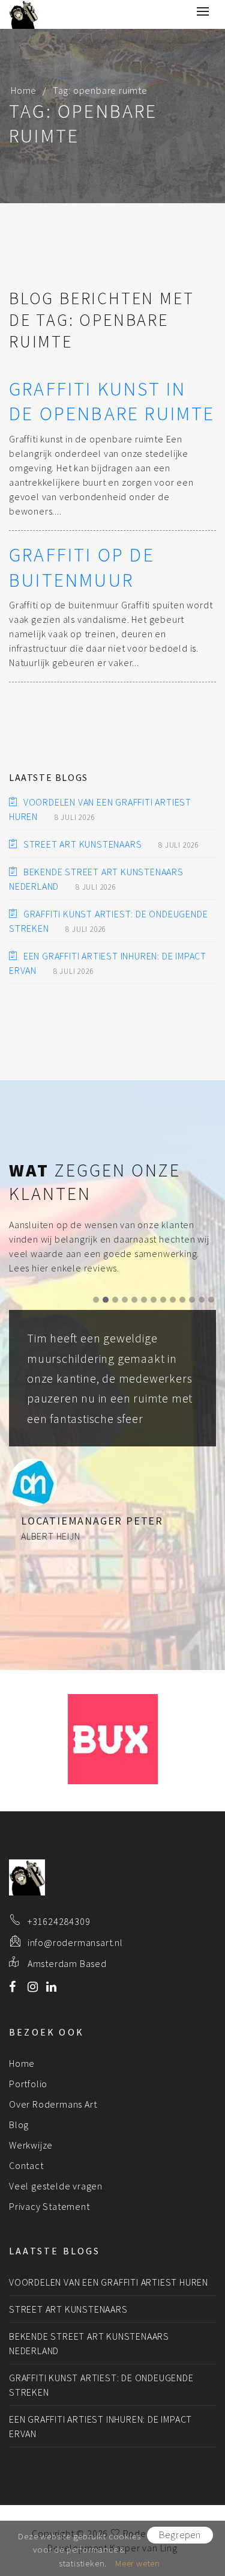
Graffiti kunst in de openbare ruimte (112, 402)
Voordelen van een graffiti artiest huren (109, 2282)
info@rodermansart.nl (75, 1942)
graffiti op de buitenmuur (82, 568)
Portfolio (28, 2084)
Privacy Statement (49, 2206)
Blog (19, 2125)
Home (24, 90)
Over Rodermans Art (53, 2104)
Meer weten (138, 2563)
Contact (26, 2165)
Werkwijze (31, 2145)
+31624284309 (59, 1921)
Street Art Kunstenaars (82, 844)
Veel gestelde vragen (56, 2186)
